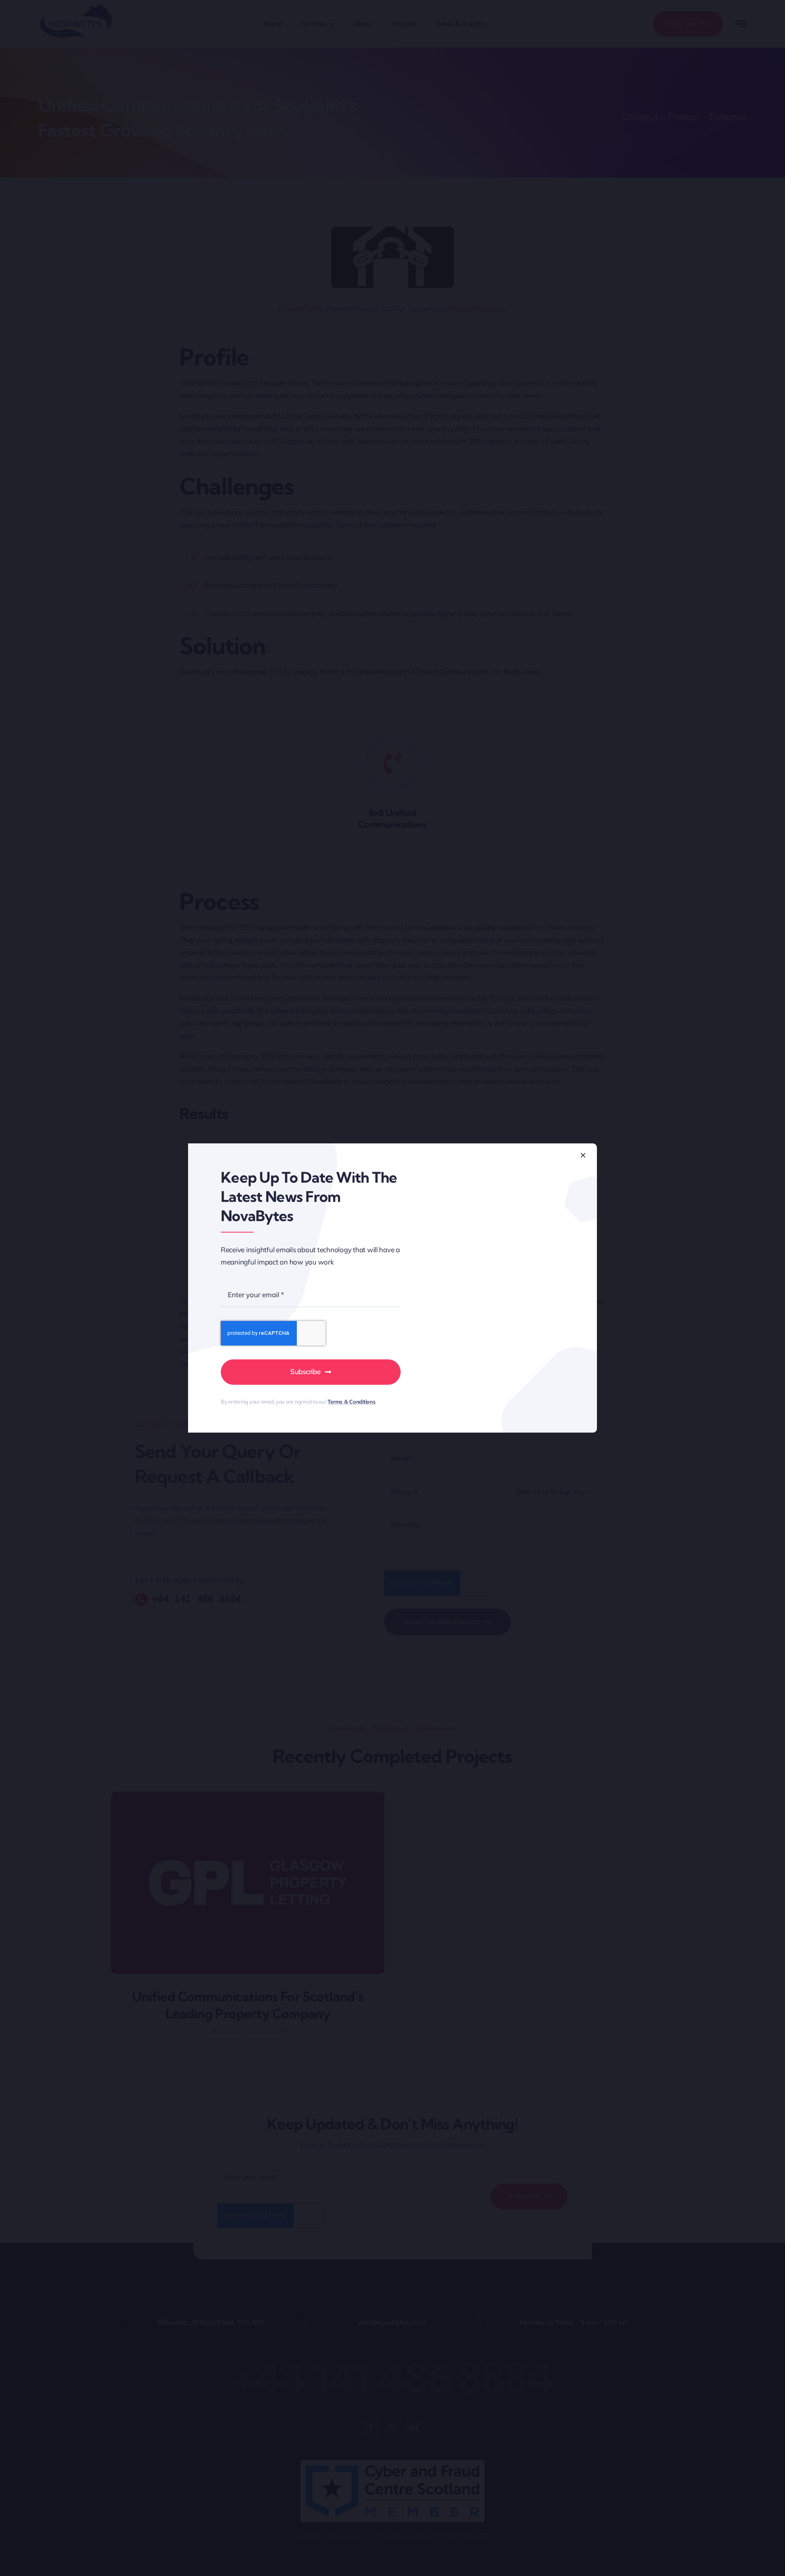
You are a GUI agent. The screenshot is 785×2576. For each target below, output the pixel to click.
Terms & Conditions (351, 1402)
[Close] (583, 1155)
